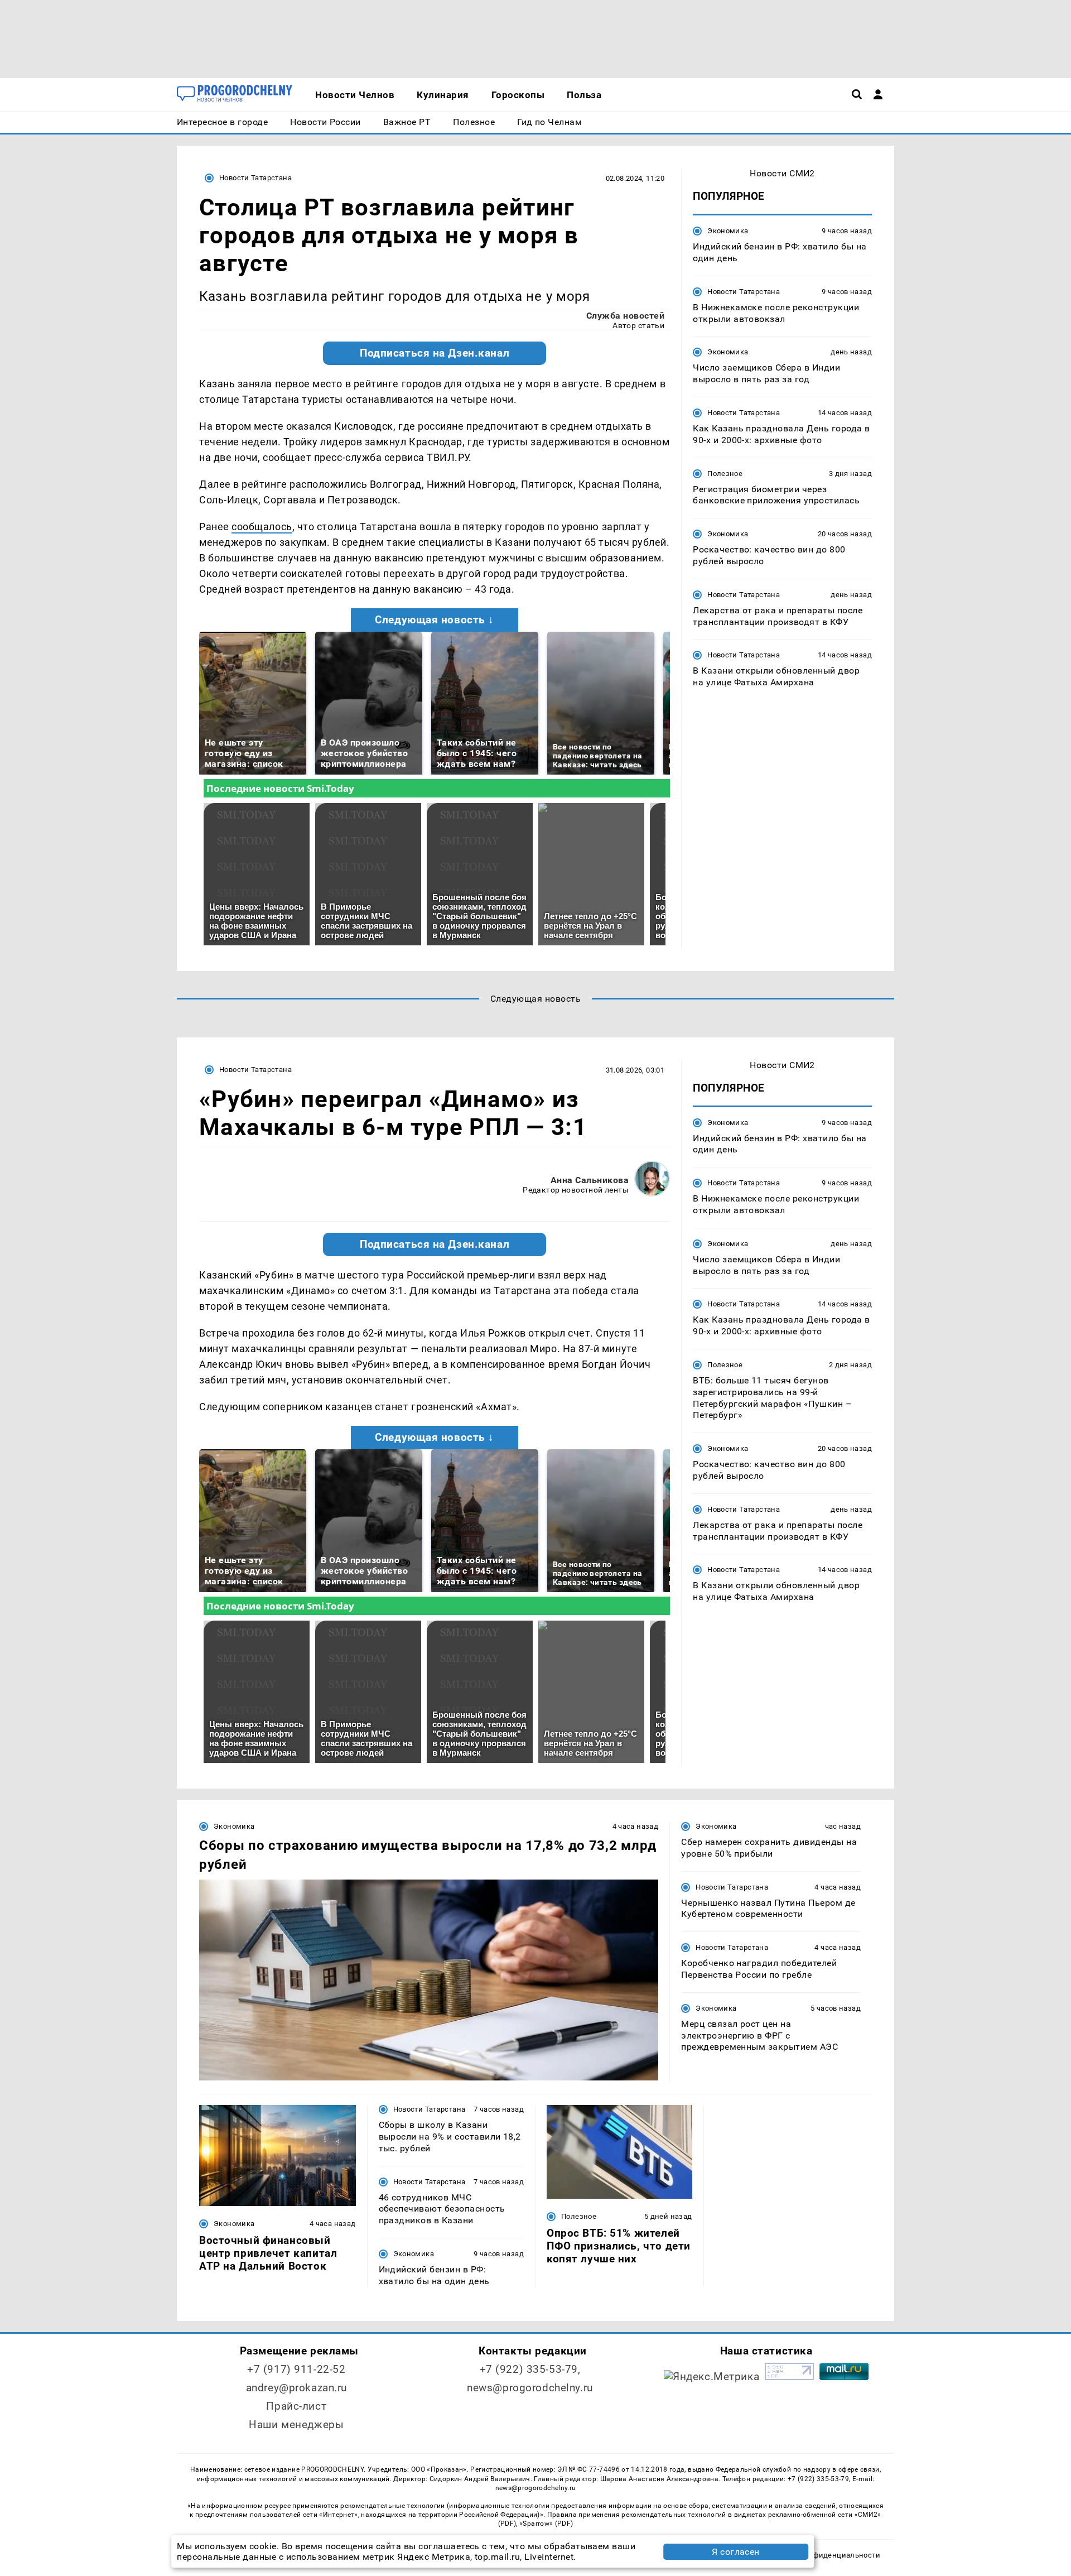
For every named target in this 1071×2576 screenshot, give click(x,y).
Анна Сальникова (590, 1180)
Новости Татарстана (255, 178)
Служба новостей (625, 316)
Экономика (728, 231)
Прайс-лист (296, 2406)
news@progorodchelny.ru (530, 2388)
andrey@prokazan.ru (296, 2388)
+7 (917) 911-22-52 (296, 2369)
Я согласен (736, 2552)
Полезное (725, 473)
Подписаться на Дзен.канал (435, 353)
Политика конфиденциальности (822, 2555)
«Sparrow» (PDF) (546, 2524)
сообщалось (262, 527)
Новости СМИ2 (782, 173)
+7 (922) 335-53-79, (530, 2369)
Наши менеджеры (296, 2424)
